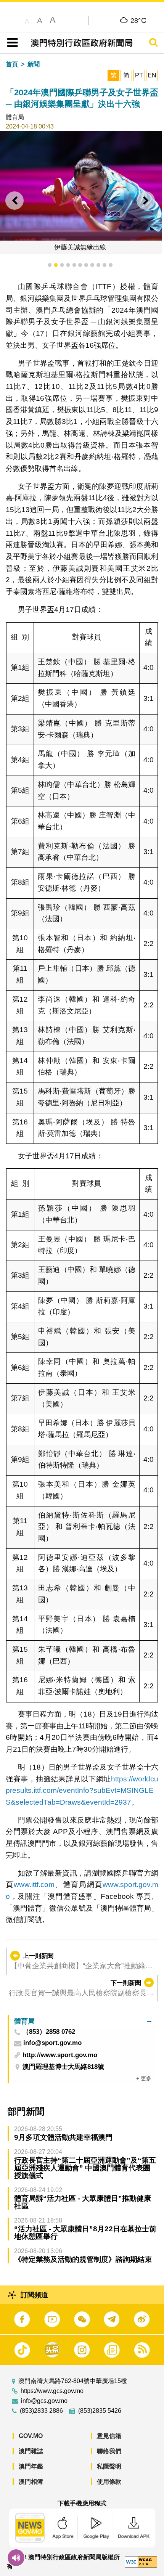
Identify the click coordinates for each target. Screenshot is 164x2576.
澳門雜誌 (31, 2451)
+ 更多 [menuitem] (144, 2078)
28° (139, 20)
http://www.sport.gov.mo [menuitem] (60, 2055)
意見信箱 (109, 2436)
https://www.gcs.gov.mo (52, 2391)
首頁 (12, 64)
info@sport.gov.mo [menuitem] (52, 2043)
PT (139, 75)
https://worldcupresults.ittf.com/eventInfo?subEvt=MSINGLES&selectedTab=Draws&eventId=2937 (82, 1791)
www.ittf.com (34, 1885)
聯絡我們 (109, 2451)
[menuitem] (83, 2021)
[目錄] (11, 43)
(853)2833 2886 (41, 2411)
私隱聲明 (109, 2466)
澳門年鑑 (31, 2466)
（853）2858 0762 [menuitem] (49, 2032)
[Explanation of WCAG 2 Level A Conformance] (141, 2562)
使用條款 (109, 2482)
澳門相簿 (31, 2482)
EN (152, 75)
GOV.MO (31, 2436)
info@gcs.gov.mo (44, 2401)
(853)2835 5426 (100, 2411)
